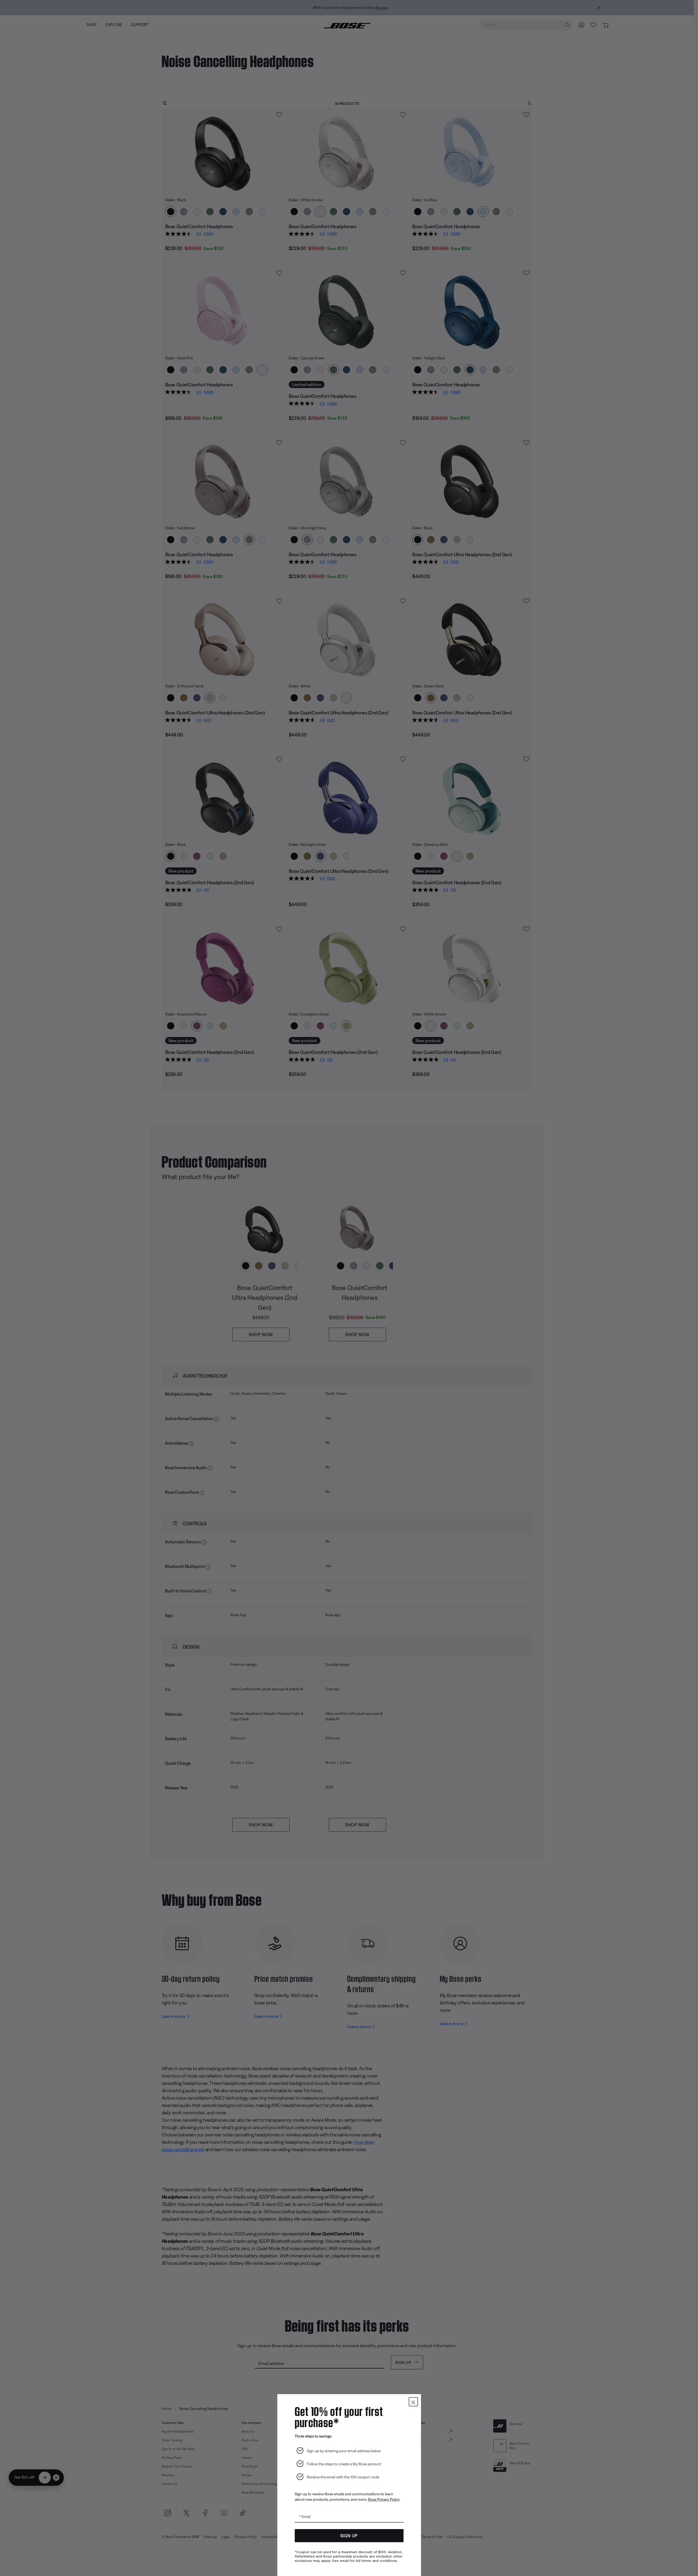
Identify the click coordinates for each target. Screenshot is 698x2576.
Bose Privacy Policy (384, 2499)
